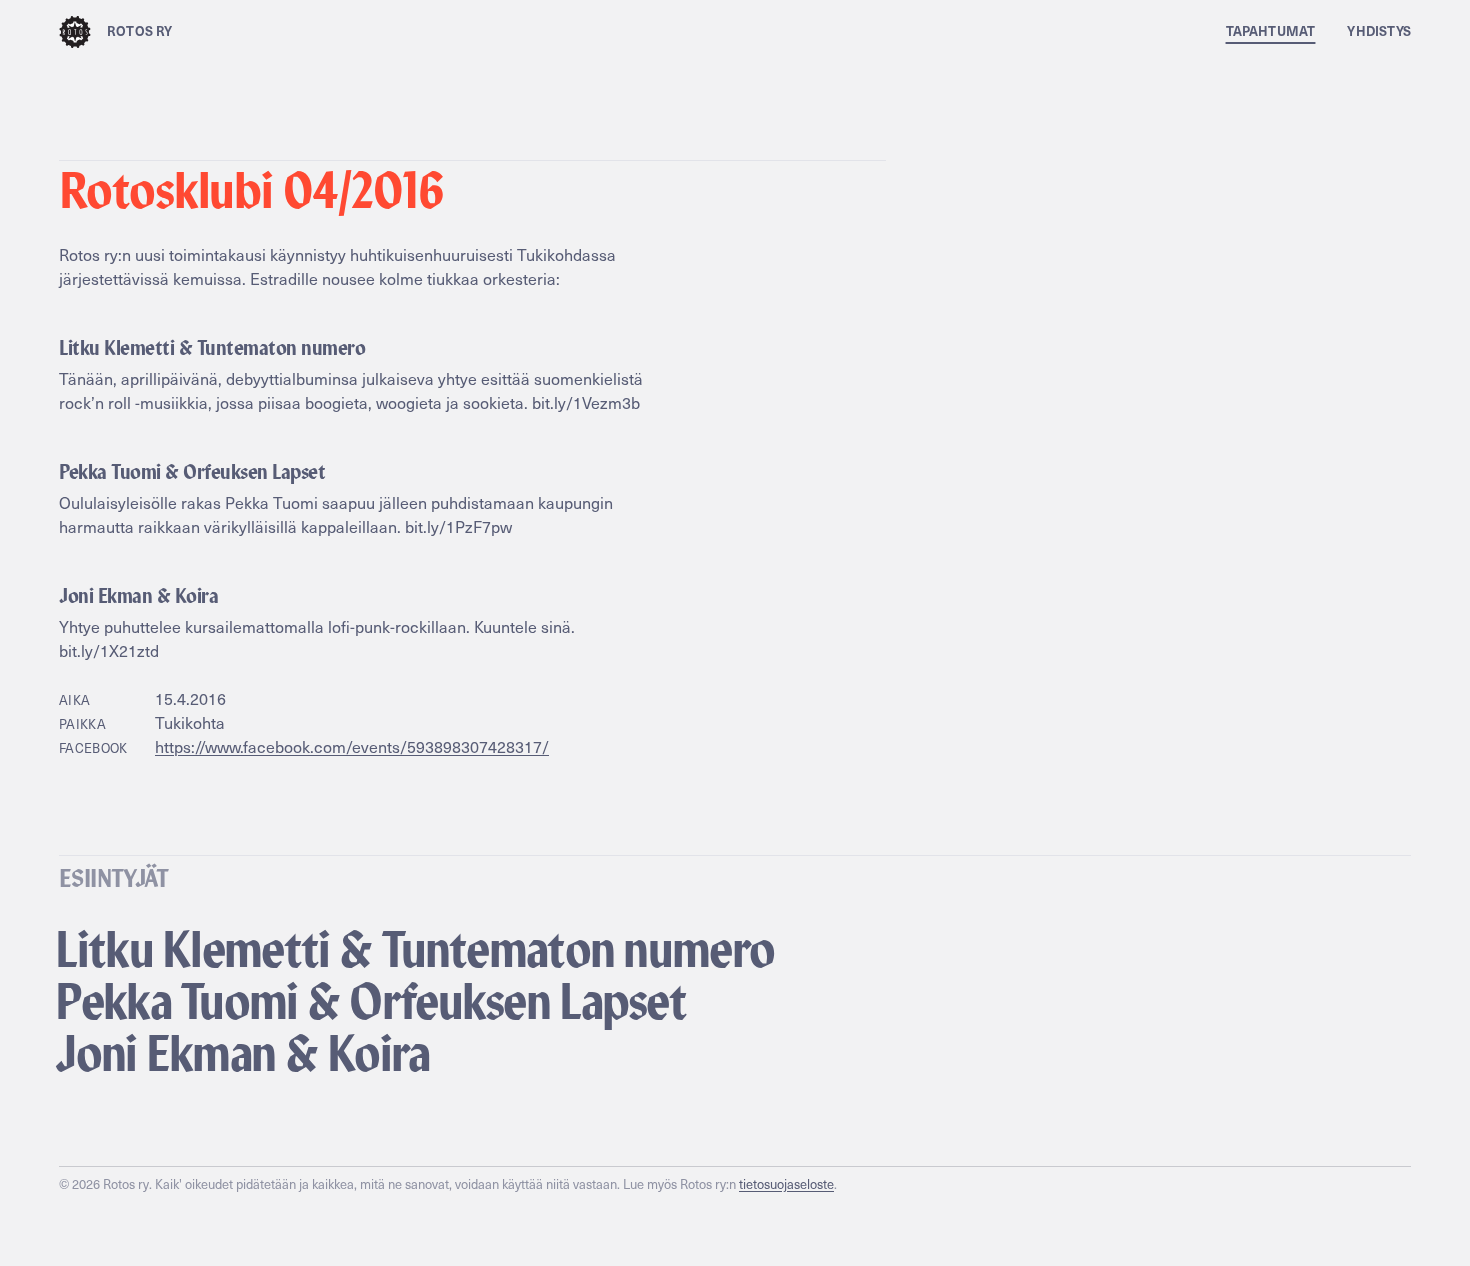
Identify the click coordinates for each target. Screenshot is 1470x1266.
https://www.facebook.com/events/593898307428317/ (352, 746)
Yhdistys (1379, 31)
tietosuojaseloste (786, 1184)
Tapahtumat (1271, 31)
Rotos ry (140, 31)
